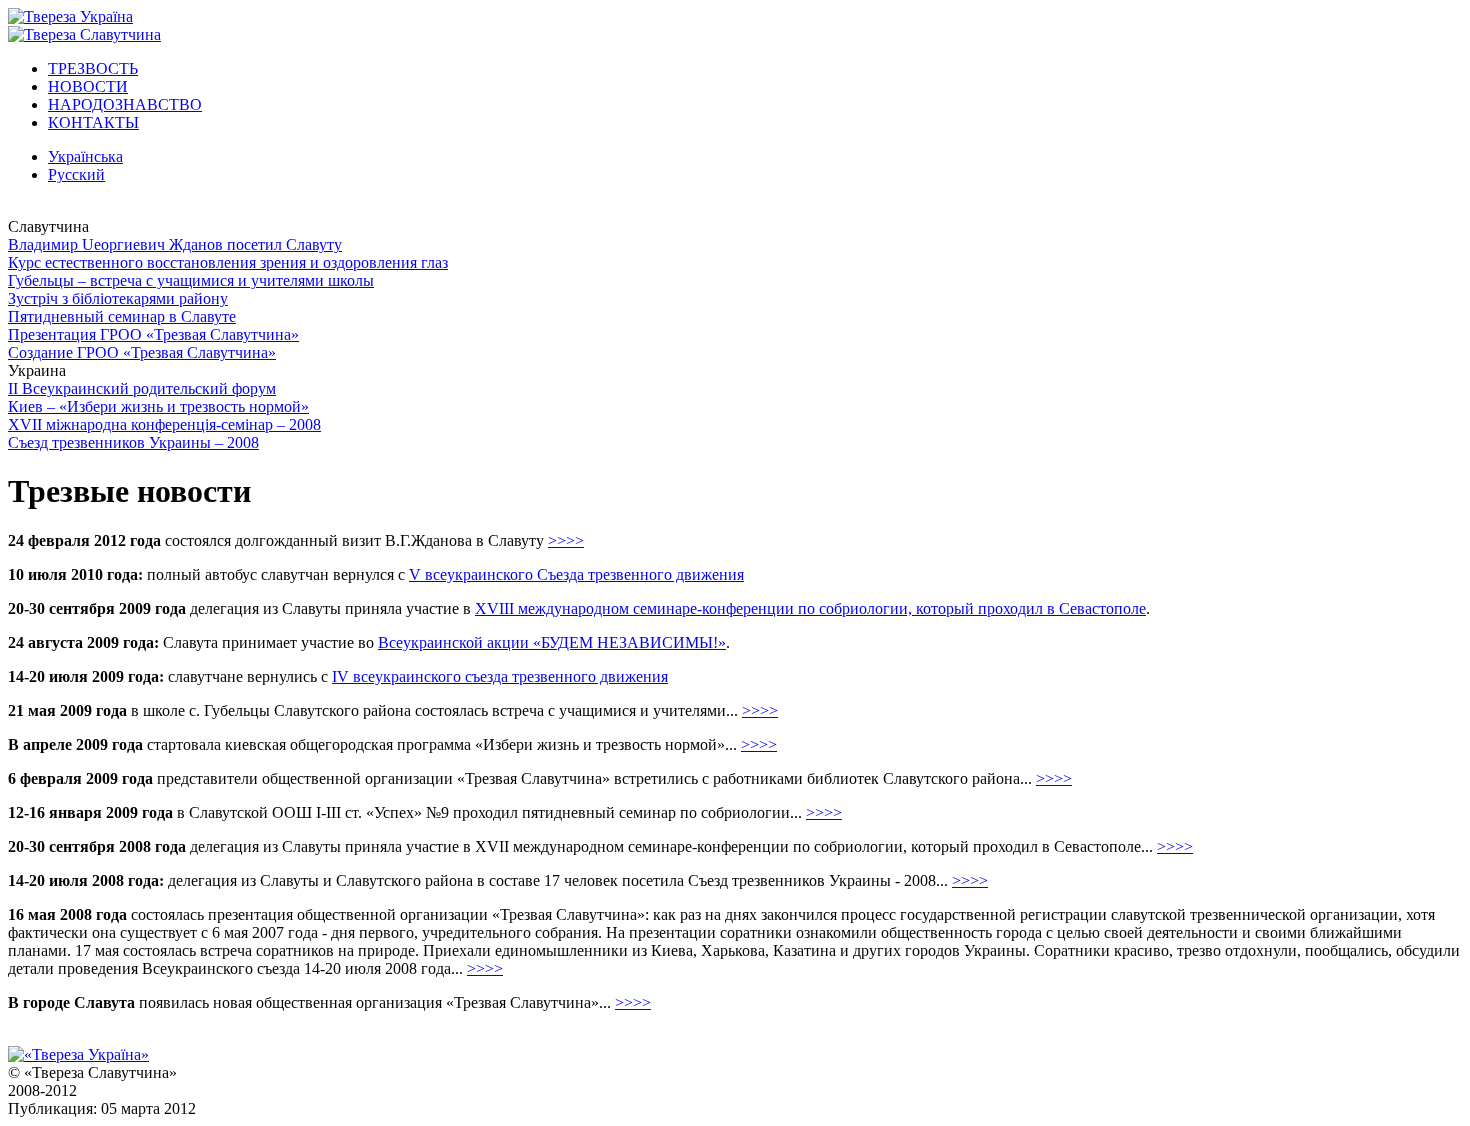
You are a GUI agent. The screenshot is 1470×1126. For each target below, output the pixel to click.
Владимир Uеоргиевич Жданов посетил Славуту (175, 244)
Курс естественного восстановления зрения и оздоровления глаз (228, 262)
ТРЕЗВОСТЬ (93, 68)
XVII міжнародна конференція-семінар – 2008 (164, 424)
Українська (85, 156)
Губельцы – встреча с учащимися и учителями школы (191, 280)
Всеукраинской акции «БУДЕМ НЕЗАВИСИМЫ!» (552, 642)
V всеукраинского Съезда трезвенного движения (576, 574)
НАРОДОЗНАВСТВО (125, 104)
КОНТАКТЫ (93, 122)
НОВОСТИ (88, 86)
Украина (37, 370)
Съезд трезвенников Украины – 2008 (133, 442)
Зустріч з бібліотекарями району (118, 298)
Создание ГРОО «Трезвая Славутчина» (142, 352)
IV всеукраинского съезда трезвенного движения (500, 676)
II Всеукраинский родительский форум (142, 388)
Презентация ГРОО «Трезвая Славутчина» (153, 334)
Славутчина (48, 226)
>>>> (566, 540)
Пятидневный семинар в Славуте (122, 316)
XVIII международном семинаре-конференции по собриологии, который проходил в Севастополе (810, 608)
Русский (76, 174)
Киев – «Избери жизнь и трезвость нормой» (158, 406)
